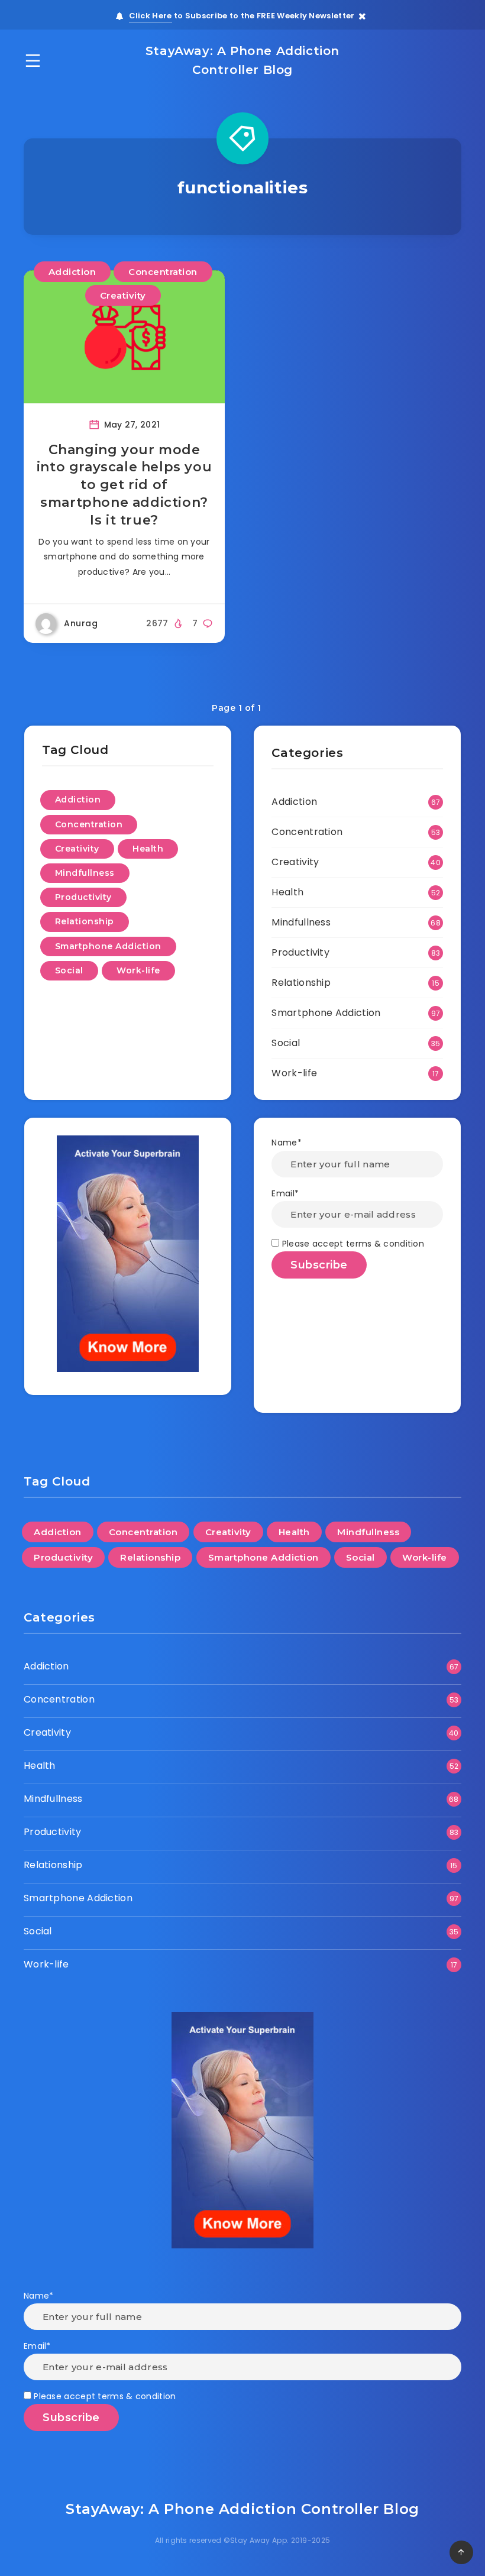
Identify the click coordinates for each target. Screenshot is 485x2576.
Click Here (151, 16)
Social (69, 970)
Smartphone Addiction (108, 946)
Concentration (163, 272)
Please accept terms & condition (352, 1244)
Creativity (123, 295)
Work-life (138, 970)
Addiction (72, 272)
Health (148, 849)
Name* (287, 1143)
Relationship (85, 921)
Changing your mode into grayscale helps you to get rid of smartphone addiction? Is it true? (124, 485)
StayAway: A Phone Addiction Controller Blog (242, 60)
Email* (285, 1193)
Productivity (83, 897)
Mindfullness (85, 873)
